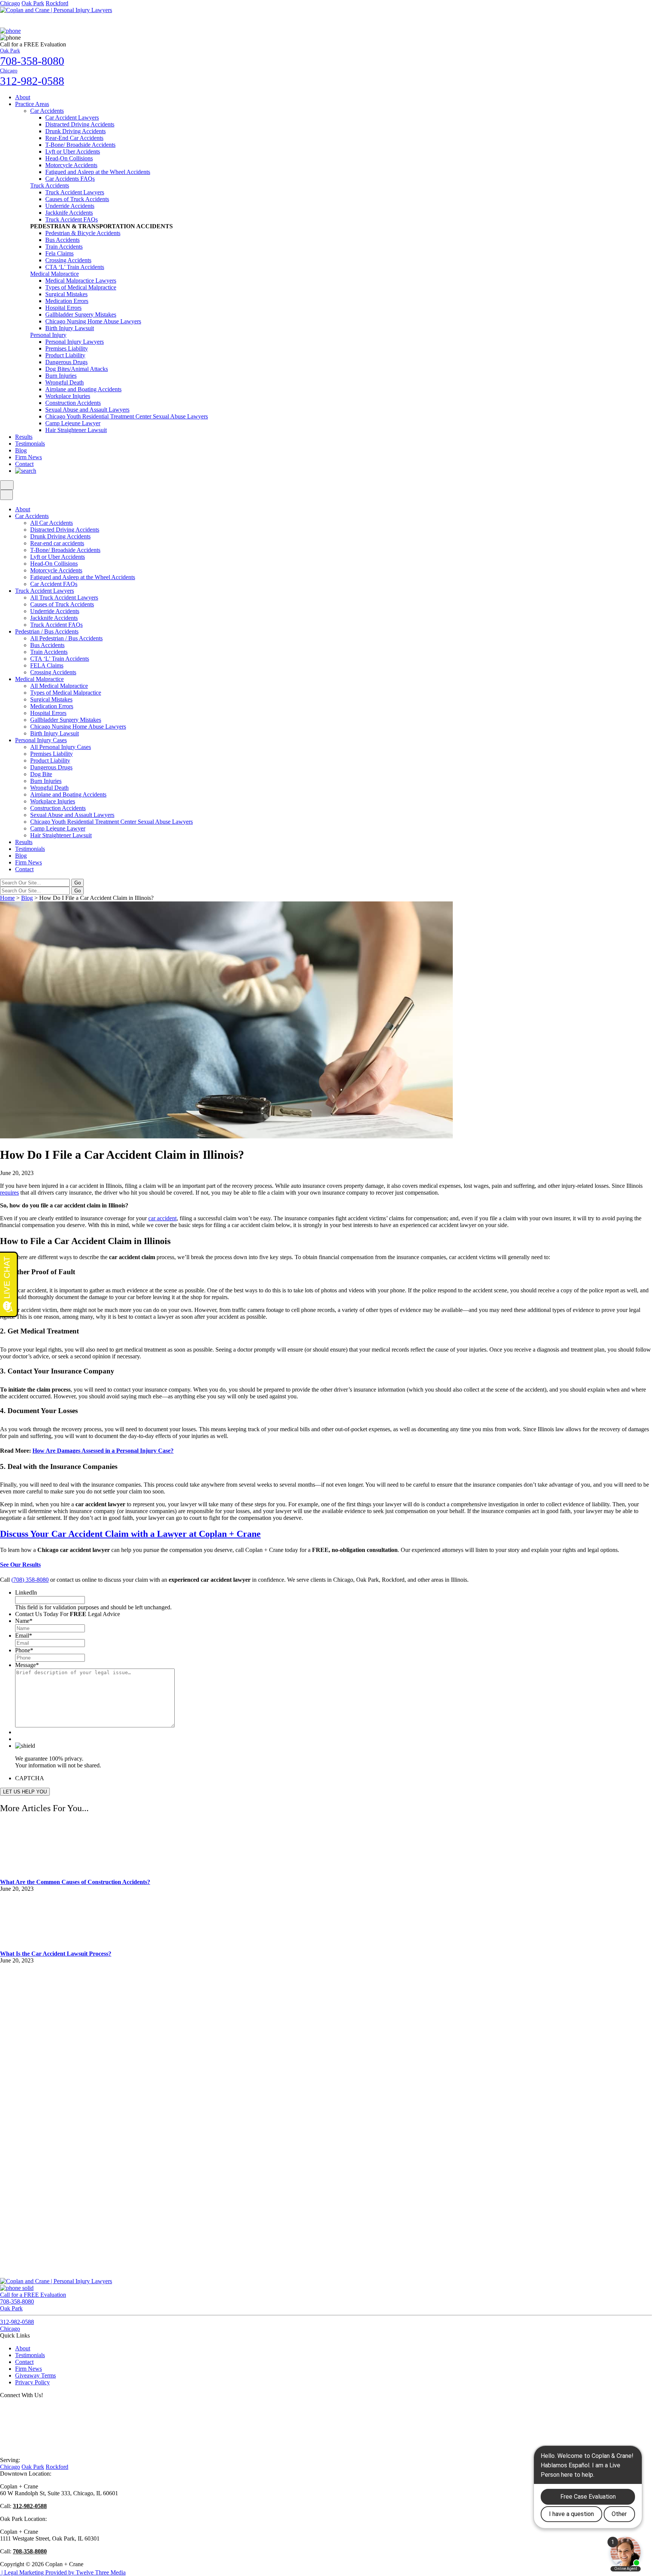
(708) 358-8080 (30, 1580)
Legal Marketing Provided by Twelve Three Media (63, 2572)
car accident (162, 1218)
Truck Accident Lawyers (75, 192)
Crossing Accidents (68, 260)
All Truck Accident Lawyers (64, 597)
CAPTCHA (30, 1778)
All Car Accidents (52, 523)
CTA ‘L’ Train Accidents (75, 267)
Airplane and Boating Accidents (83, 389)
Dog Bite (41, 774)
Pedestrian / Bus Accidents (47, 631)
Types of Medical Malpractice (81, 287)
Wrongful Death (65, 382)
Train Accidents (64, 247)
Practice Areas (32, 104)
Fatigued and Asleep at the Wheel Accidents (98, 172)
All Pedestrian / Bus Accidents (66, 638)
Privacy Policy (32, 2382)
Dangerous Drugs (66, 362)
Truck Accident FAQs (72, 219)
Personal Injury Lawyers (75, 342)
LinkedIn (26, 1593)
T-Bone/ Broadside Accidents (80, 145)
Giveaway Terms (35, 2375)
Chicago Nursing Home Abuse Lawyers (93, 321)
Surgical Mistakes (66, 294)
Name (24, 1621)
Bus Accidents (62, 240)
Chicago (10, 3)
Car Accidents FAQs (70, 179)
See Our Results (20, 1565)
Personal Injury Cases (41, 740)
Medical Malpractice (55, 274)
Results (24, 437)
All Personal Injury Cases (61, 747)
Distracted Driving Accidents (80, 124)
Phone (24, 1650)
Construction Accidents (73, 403)
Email (24, 1636)
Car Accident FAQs (54, 584)
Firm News (28, 457)
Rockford (57, 3)
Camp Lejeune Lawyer (73, 423)
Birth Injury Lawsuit (70, 328)
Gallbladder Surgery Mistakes (81, 315)
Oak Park (33, 3)
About (23, 97)
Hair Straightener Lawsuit (76, 430)
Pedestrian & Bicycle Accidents (83, 233)
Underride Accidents (70, 206)
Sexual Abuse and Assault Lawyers (87, 410)
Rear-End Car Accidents (74, 138)
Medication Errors (67, 301)
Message (27, 1665)
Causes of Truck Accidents (77, 199)
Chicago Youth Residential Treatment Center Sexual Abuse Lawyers (127, 416)
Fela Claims (59, 253)
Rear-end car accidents (57, 543)
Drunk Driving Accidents (75, 131)
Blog (21, 450)
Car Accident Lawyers (72, 118)
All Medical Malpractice (59, 686)
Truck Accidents (50, 185)
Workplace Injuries (68, 396)
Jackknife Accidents (69, 213)
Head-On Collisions (69, 158)
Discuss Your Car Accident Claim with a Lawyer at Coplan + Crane (130, 1534)
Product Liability (65, 355)
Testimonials (30, 444)
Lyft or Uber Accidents (73, 151)
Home (7, 898)
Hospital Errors (63, 308)
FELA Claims (47, 665)
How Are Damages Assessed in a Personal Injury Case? (103, 1451)
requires (9, 1193)
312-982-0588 (30, 2506)
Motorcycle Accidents (71, 165)
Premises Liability (67, 348)
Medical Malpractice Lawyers (81, 281)
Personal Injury (48, 335)
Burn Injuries (61, 376)
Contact (24, 464)
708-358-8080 (30, 2551)
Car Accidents (47, 111)
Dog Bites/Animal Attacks (77, 369)
